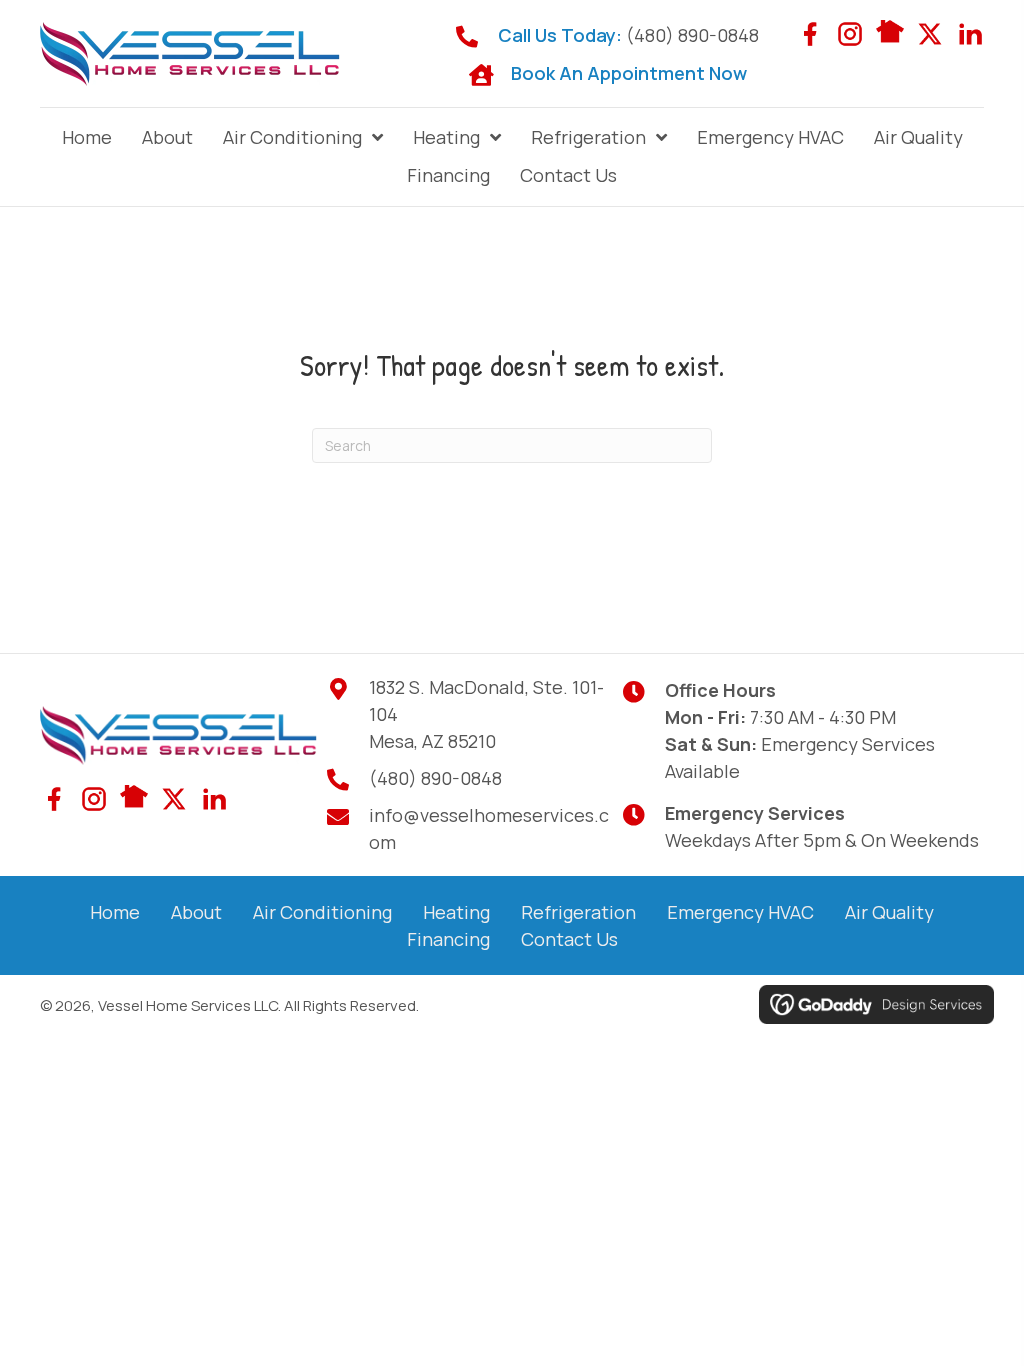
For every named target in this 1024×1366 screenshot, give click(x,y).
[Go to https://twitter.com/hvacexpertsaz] (930, 34)
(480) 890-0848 (692, 35)
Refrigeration (578, 912)
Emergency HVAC (740, 912)
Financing (448, 939)
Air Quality (889, 912)
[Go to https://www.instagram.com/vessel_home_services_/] (850, 34)
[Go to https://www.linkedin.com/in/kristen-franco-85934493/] (970, 34)
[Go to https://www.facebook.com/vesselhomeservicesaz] (810, 34)
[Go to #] (890, 31)
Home (115, 912)
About (196, 912)
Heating (456, 912)
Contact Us (569, 939)
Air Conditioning (322, 912)
